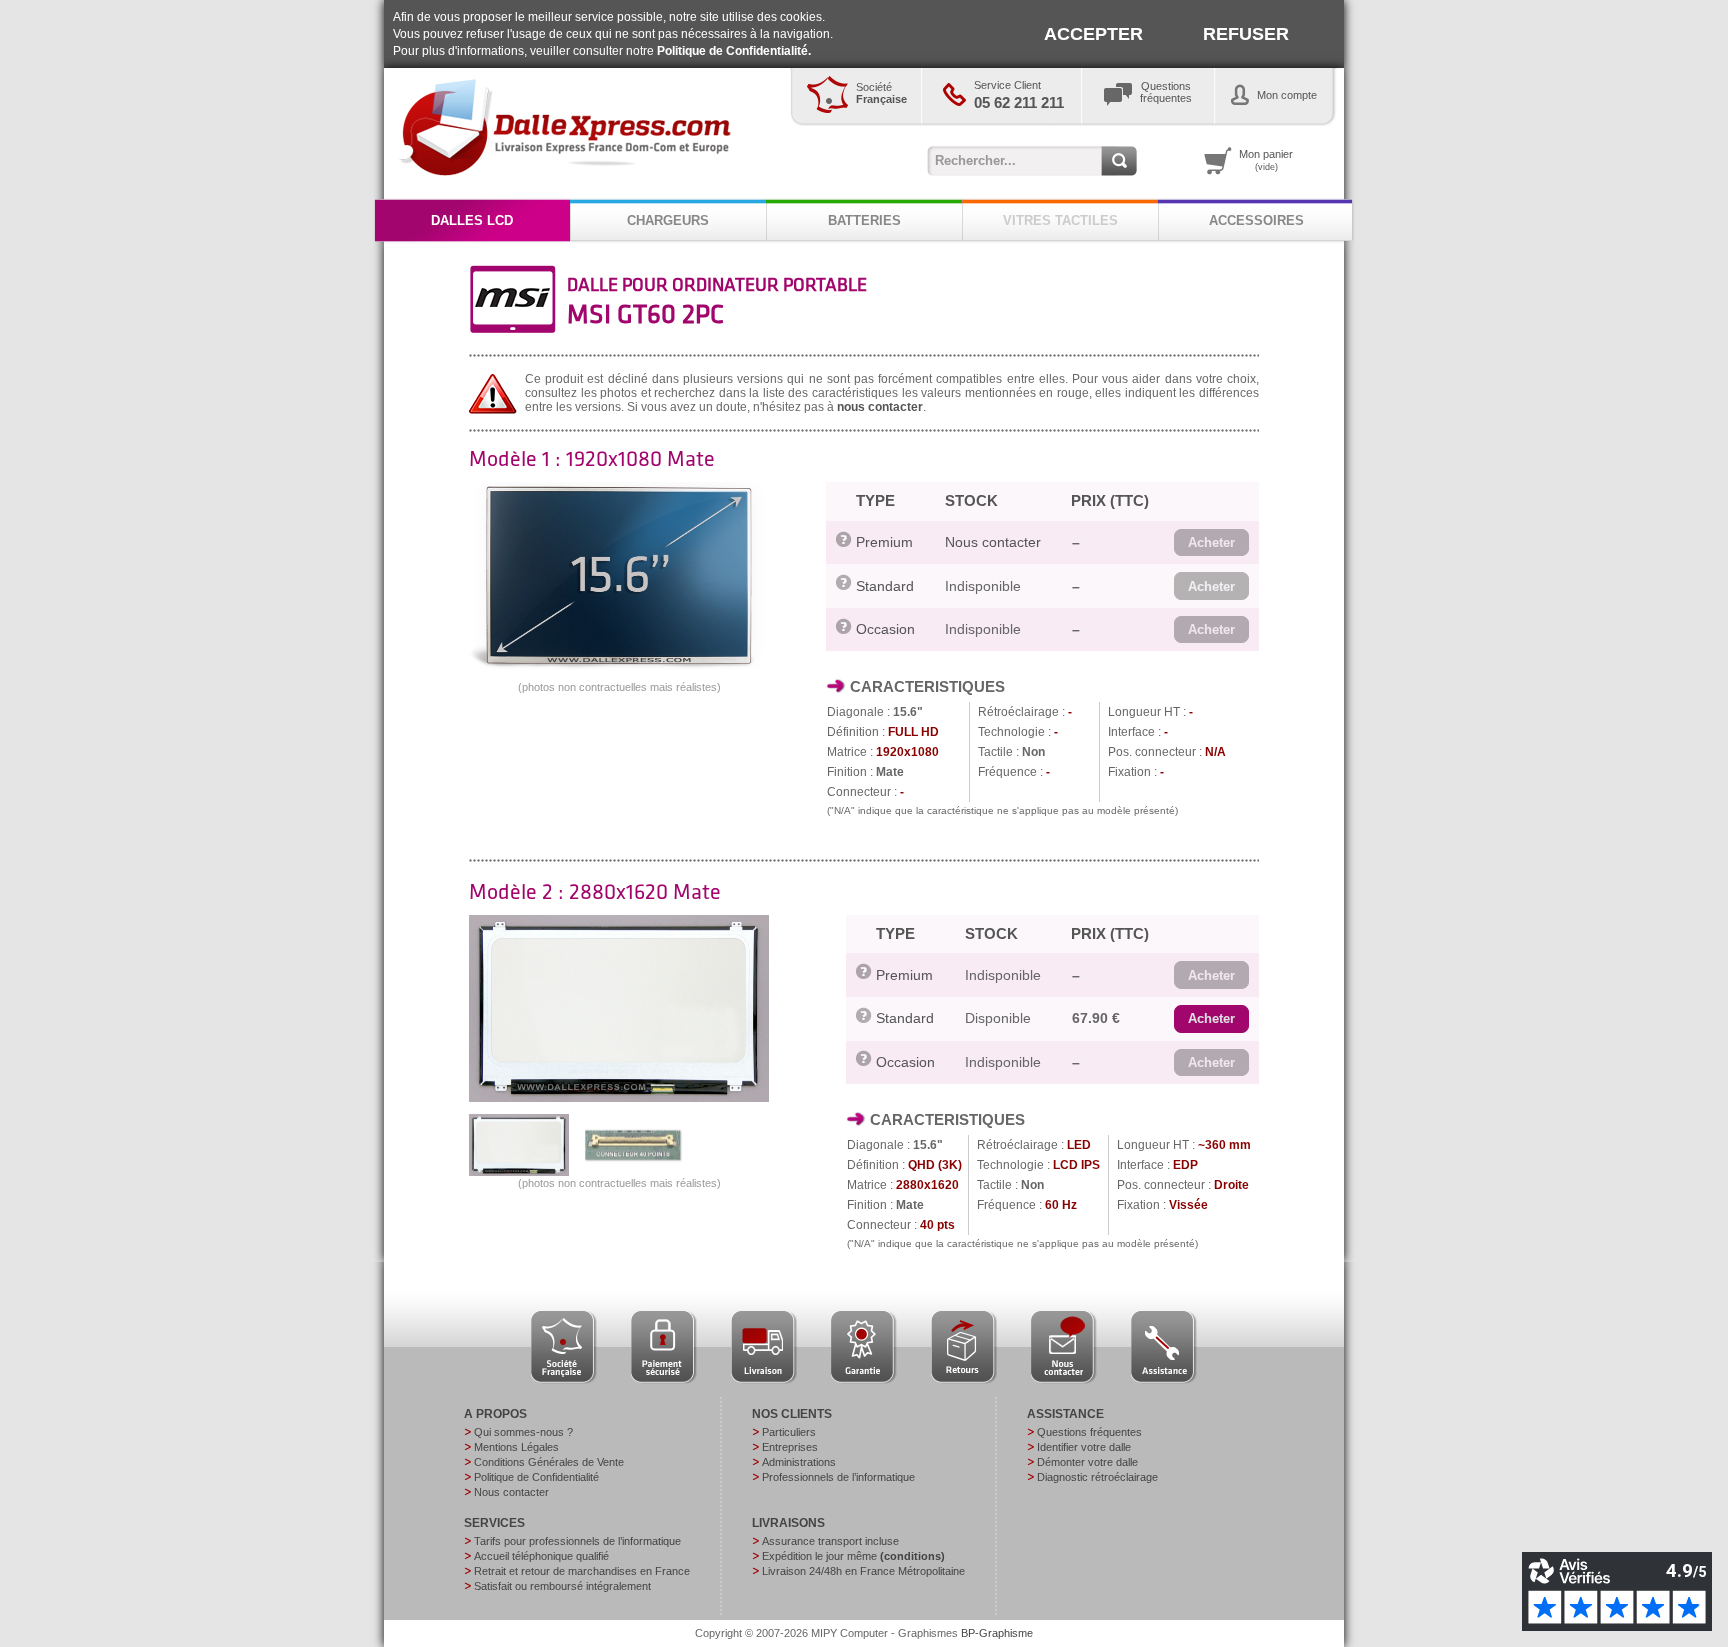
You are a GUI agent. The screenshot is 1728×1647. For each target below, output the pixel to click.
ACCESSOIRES (1256, 220)
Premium (884, 542)
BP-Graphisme (997, 1633)
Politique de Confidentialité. (734, 51)
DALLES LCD (472, 220)
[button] (1211, 543)
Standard (885, 586)
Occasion (885, 629)
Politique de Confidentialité (536, 1477)
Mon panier (1266, 160)
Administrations (799, 1462)
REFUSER (1246, 34)
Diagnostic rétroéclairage (1097, 1477)
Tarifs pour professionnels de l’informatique (577, 1541)
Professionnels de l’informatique (838, 1477)
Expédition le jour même (853, 1556)
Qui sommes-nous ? (523, 1432)
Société (881, 93)
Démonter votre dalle (1087, 1462)
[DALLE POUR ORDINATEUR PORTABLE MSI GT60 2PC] (619, 666)
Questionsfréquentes (1166, 92)
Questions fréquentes (1089, 1432)
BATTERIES (864, 220)
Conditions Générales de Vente (549, 1462)
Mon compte (1287, 95)
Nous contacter (993, 542)
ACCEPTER (1093, 34)
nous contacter (880, 407)
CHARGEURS (668, 220)
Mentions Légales (516, 1447)
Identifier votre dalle (1084, 1447)
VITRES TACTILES (1060, 220)
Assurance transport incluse (830, 1541)
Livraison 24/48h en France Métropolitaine (863, 1571)
